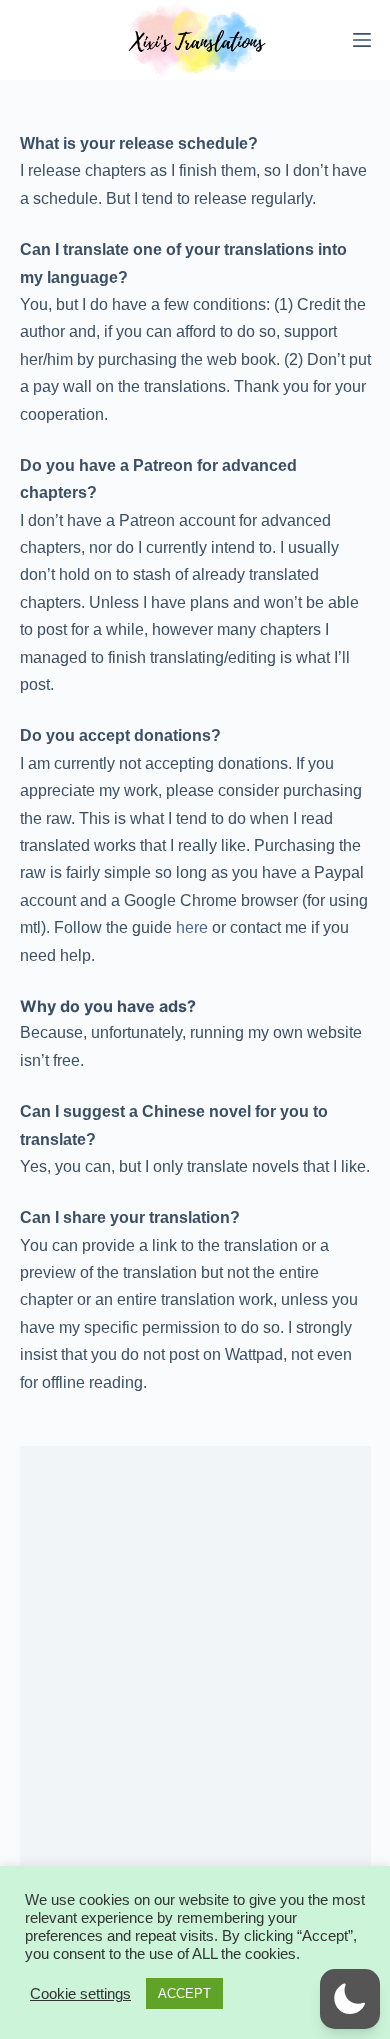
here (192, 927)
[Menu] (362, 40)
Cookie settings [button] (80, 1994)
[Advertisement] (195, 1671)
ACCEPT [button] (184, 1993)
